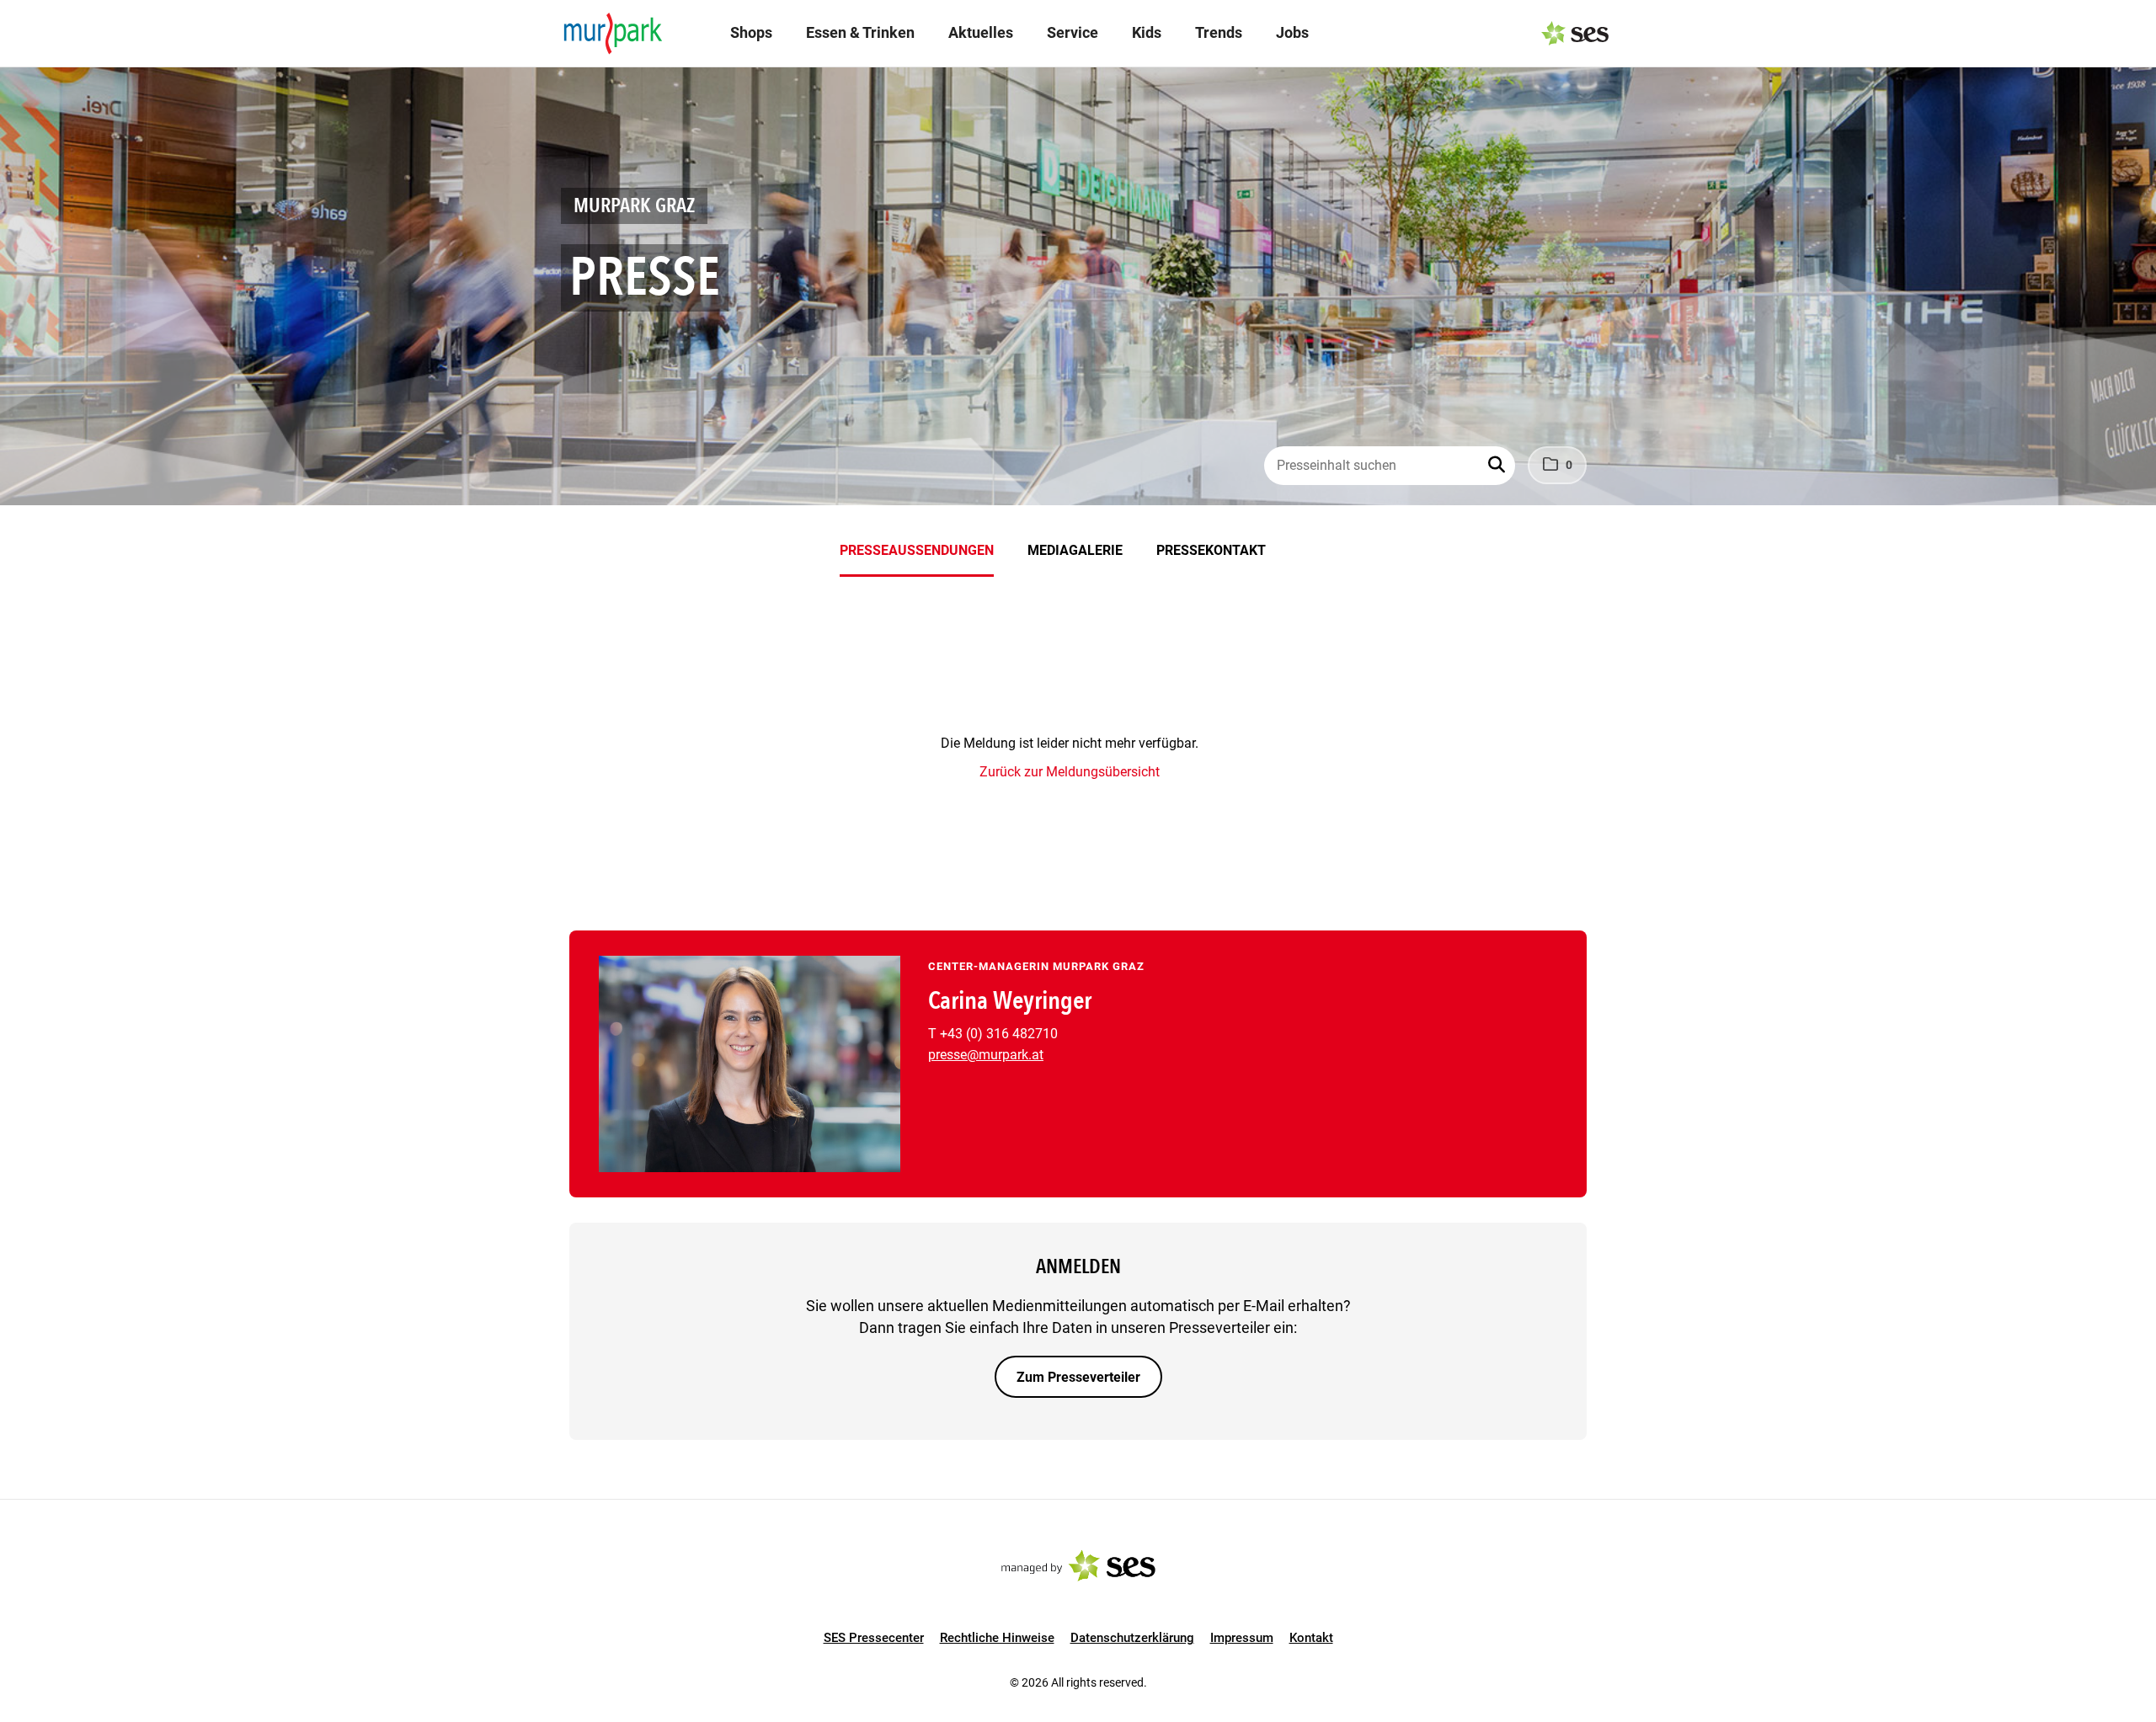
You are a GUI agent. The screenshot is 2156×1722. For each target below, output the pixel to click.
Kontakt (1311, 1638)
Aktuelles (981, 32)
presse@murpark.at (986, 1055)
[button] (1498, 466)
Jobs (1292, 32)
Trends (1219, 32)
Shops (751, 32)
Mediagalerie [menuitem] (1075, 550)
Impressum (1242, 1638)
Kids (1147, 32)
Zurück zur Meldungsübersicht (1070, 772)
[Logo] (613, 34)
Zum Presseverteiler (1078, 1377)
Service (1073, 32)
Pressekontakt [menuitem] (1211, 550)
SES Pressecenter (874, 1638)
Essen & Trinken (860, 32)
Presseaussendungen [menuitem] (917, 550)
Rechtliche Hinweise (997, 1638)
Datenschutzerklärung (1132, 1638)
